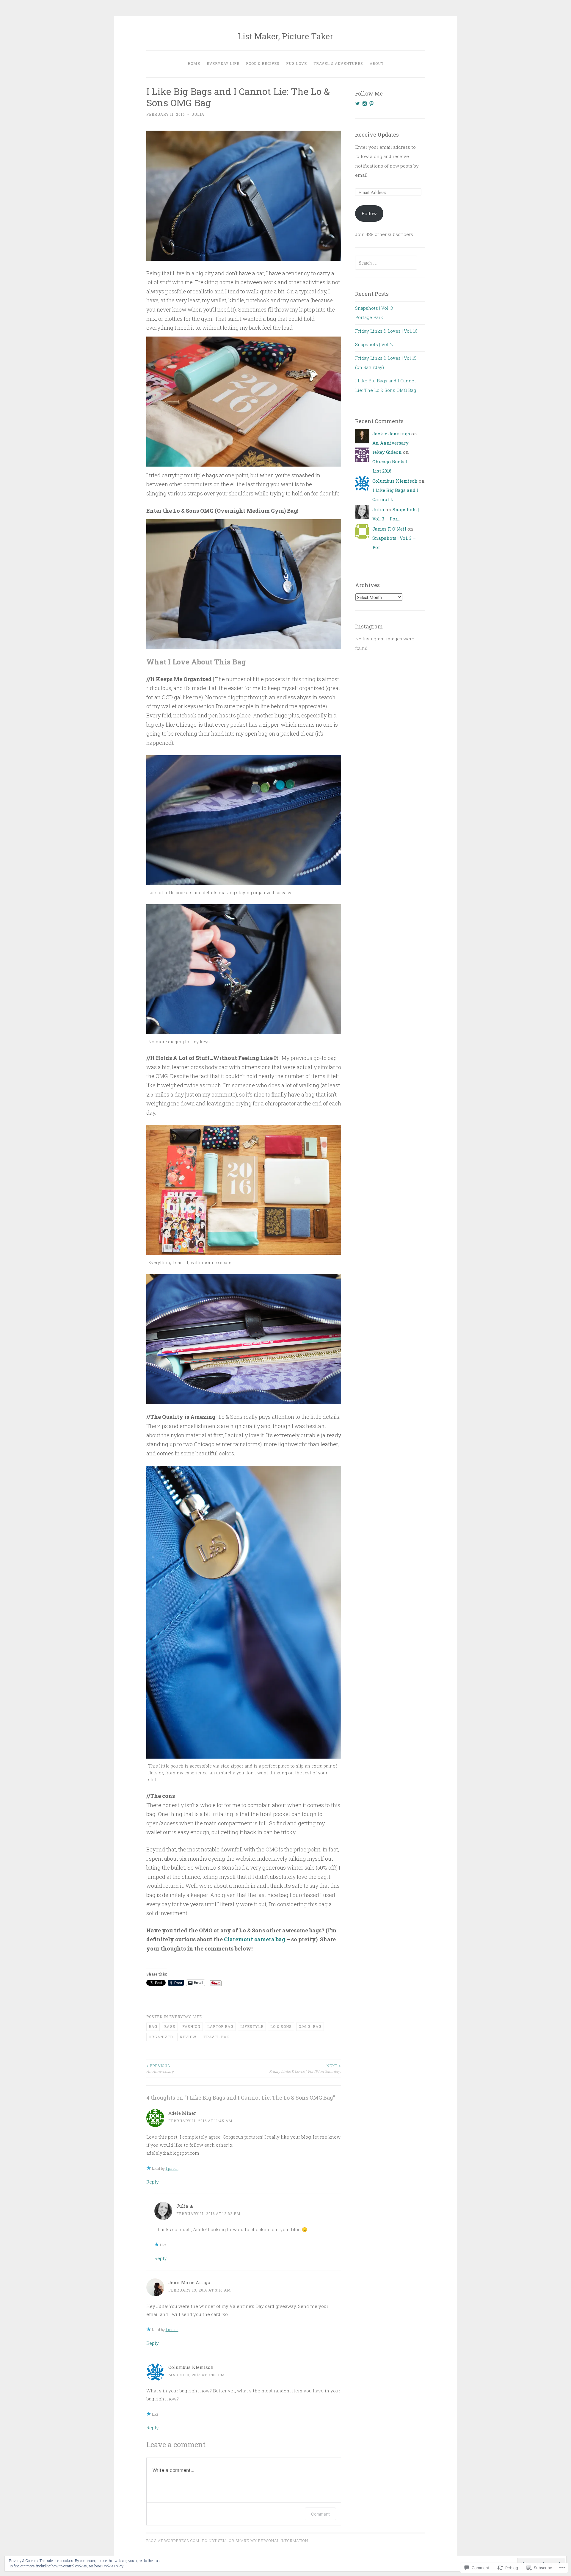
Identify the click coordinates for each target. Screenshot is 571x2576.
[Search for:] (386, 263)
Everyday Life (223, 63)
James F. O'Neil (389, 529)
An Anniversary (160, 2068)
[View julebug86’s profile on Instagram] (365, 104)
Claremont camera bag (255, 1939)
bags (170, 2026)
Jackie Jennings (391, 434)
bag (153, 2026)
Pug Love (297, 63)
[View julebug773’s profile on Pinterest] (371, 104)
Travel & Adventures (338, 63)
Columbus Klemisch (191, 2367)
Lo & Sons (281, 2026)
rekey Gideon (387, 452)
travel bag (217, 2037)
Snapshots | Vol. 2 (374, 344)
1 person (172, 2168)
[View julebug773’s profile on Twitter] (357, 104)
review (188, 2037)
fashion (191, 2026)
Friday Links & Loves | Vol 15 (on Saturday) (305, 2068)
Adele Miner (182, 2113)
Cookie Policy (113, 2566)
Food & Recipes (263, 63)
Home (194, 63)
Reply (153, 2182)
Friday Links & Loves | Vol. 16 (386, 331)
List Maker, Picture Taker (285, 36)
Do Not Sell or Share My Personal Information (255, 2541)
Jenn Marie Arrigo (189, 2282)
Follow (369, 213)
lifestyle (252, 2026)
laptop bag (220, 2026)
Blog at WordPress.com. (173, 2541)
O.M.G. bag (310, 2026)
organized (161, 2037)
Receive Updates (377, 134)
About (377, 63)
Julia (198, 114)
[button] (244, 196)
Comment (320, 2514)
